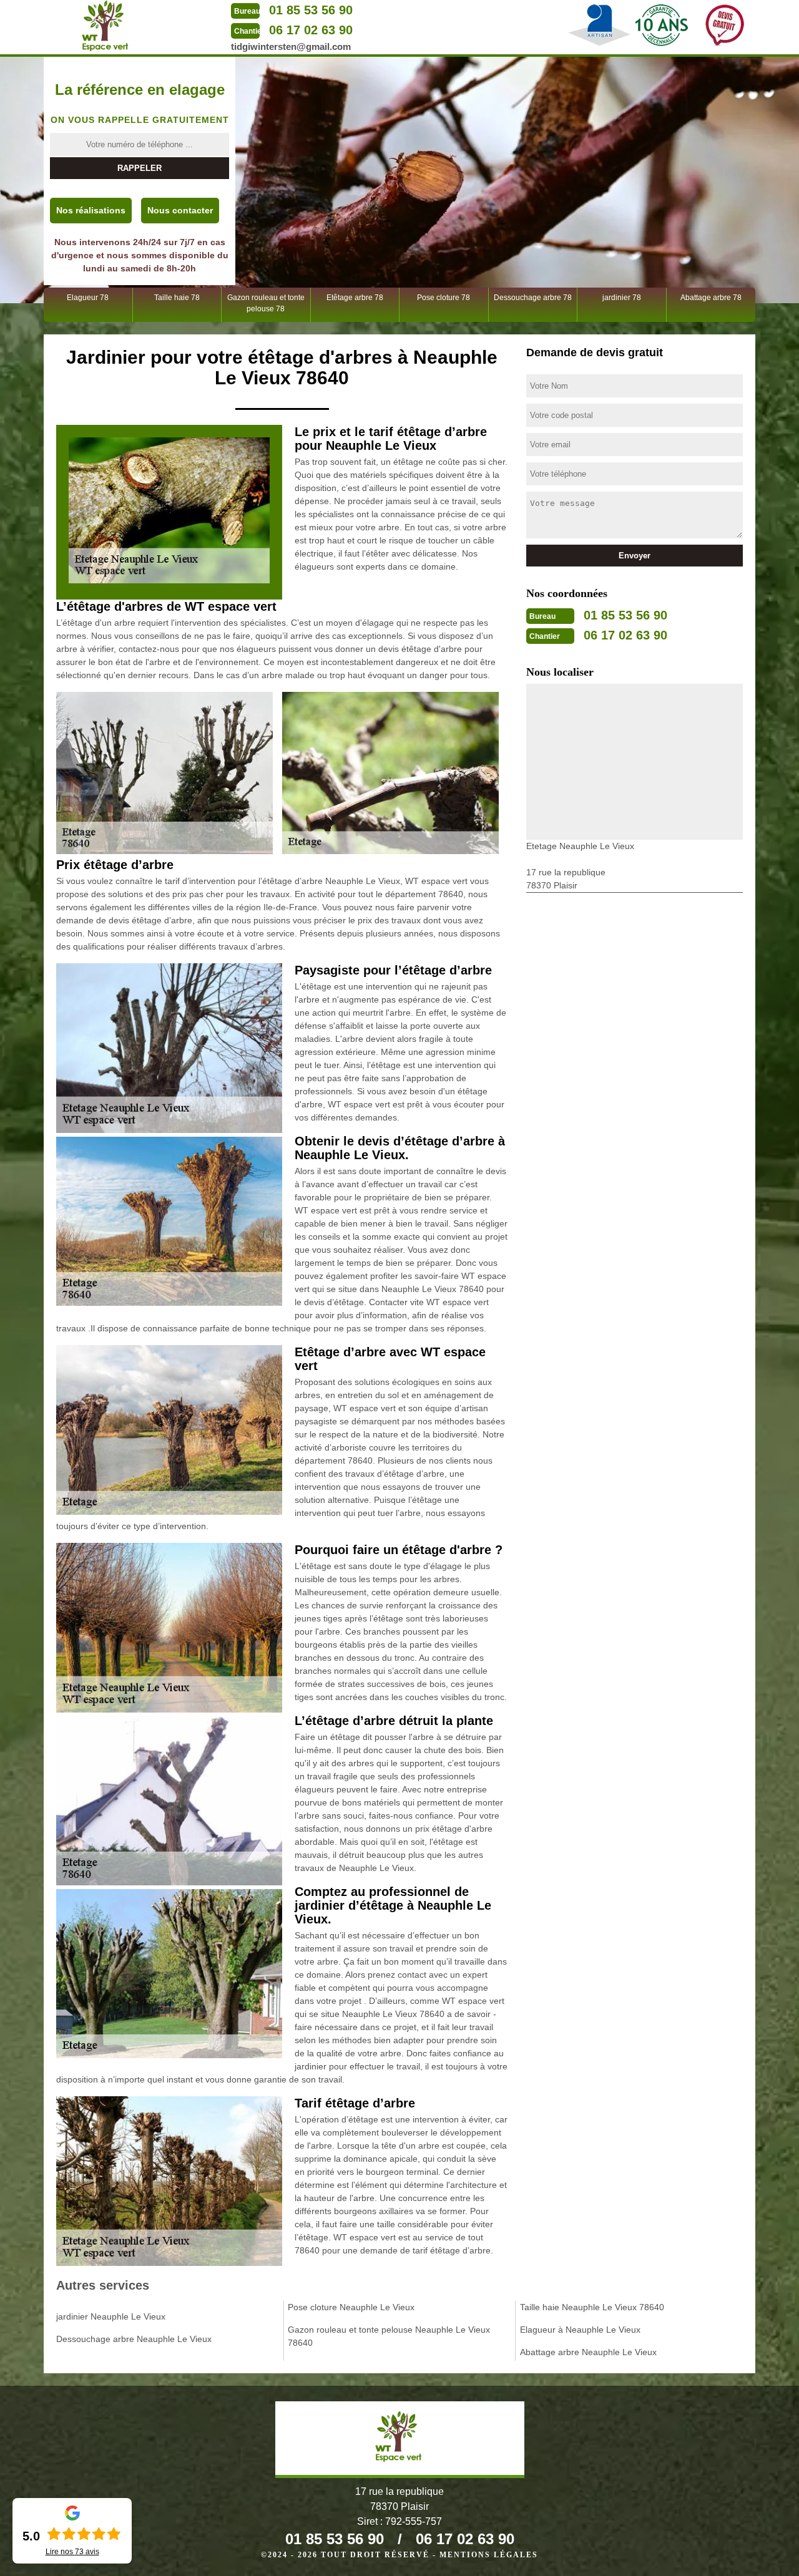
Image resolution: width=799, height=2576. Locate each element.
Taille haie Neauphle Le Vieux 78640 (592, 2307)
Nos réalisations (91, 210)
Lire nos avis (72, 2552)
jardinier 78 (622, 298)
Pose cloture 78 (444, 298)
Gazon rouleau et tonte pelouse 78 (266, 303)
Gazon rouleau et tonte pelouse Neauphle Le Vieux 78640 (389, 2336)
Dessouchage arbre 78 (533, 298)
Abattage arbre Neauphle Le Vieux (588, 2352)
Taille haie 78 (177, 298)
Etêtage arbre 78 (355, 298)
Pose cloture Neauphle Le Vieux (351, 2307)
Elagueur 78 (88, 298)
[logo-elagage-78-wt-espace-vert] (106, 26)
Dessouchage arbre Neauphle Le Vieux (134, 2339)
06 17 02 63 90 (311, 30)
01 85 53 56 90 (311, 10)
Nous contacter (180, 210)
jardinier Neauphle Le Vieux (111, 2316)
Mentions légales (489, 2555)
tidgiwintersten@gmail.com (291, 46)
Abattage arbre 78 (711, 298)
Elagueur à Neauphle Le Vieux (580, 2330)
